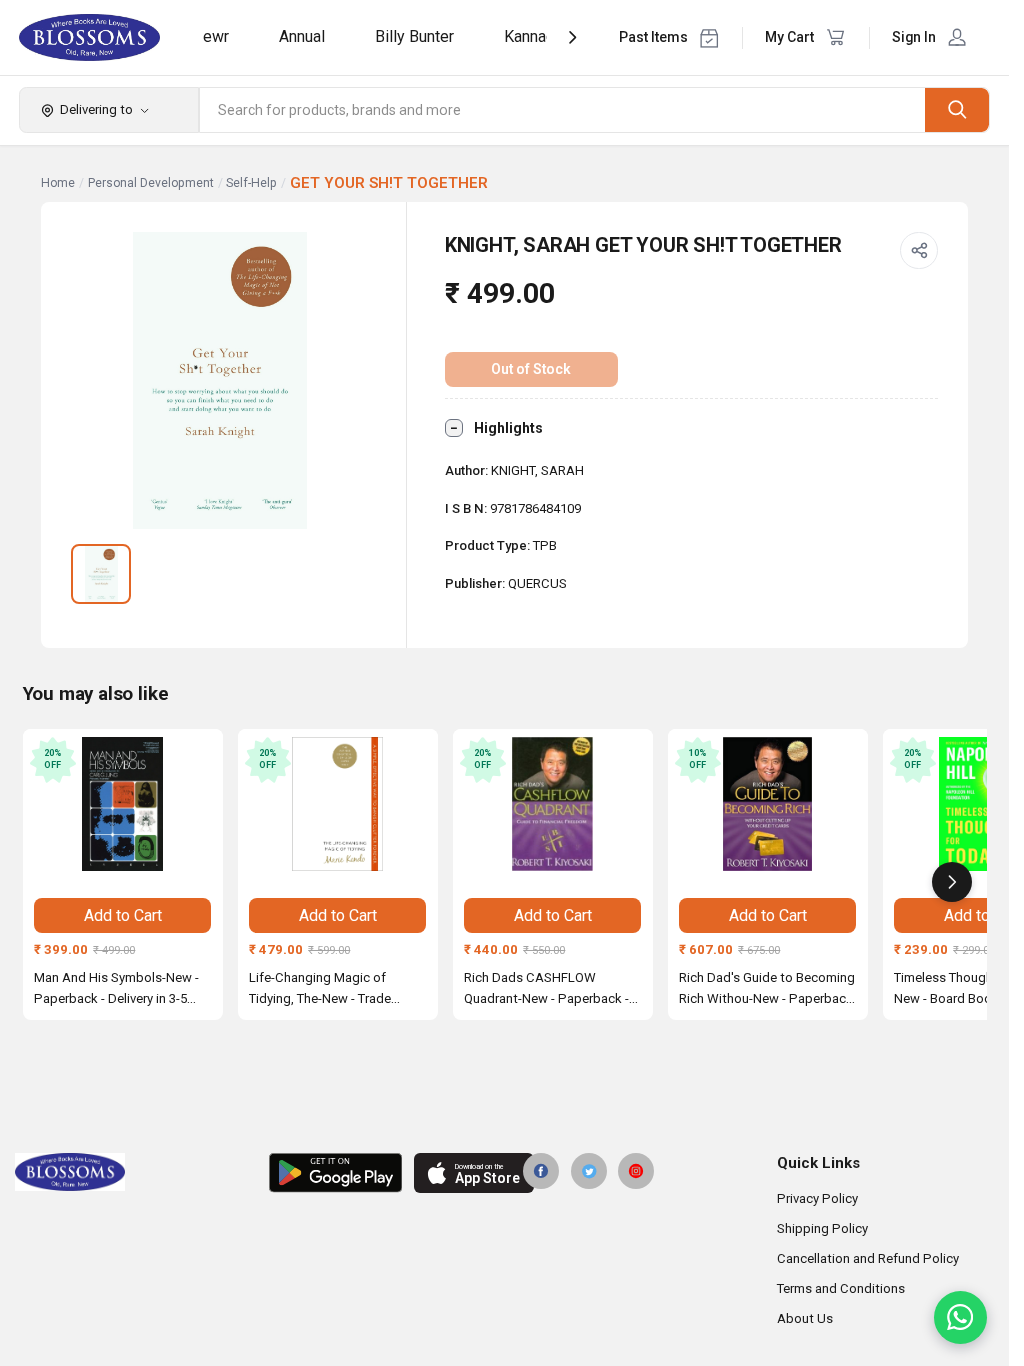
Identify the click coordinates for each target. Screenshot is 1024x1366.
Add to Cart (123, 915)
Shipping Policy (822, 1228)
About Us (805, 1318)
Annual (302, 36)
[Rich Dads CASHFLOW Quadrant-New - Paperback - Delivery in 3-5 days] (553, 804)
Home (58, 183)
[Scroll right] (952, 882)
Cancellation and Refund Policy (868, 1258)
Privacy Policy (817, 1198)
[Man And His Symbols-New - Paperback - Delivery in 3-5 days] (123, 804)
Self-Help (251, 183)
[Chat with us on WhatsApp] (960, 1317)
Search (957, 109)
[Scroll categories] (572, 37)
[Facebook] (541, 1171)
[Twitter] (589, 1171)
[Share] (919, 251)
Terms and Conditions (841, 1288)
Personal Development (151, 183)
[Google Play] (335, 1173)
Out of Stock (531, 369)
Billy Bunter (414, 36)
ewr (216, 36)
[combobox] (563, 110)
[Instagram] (636, 1171)
